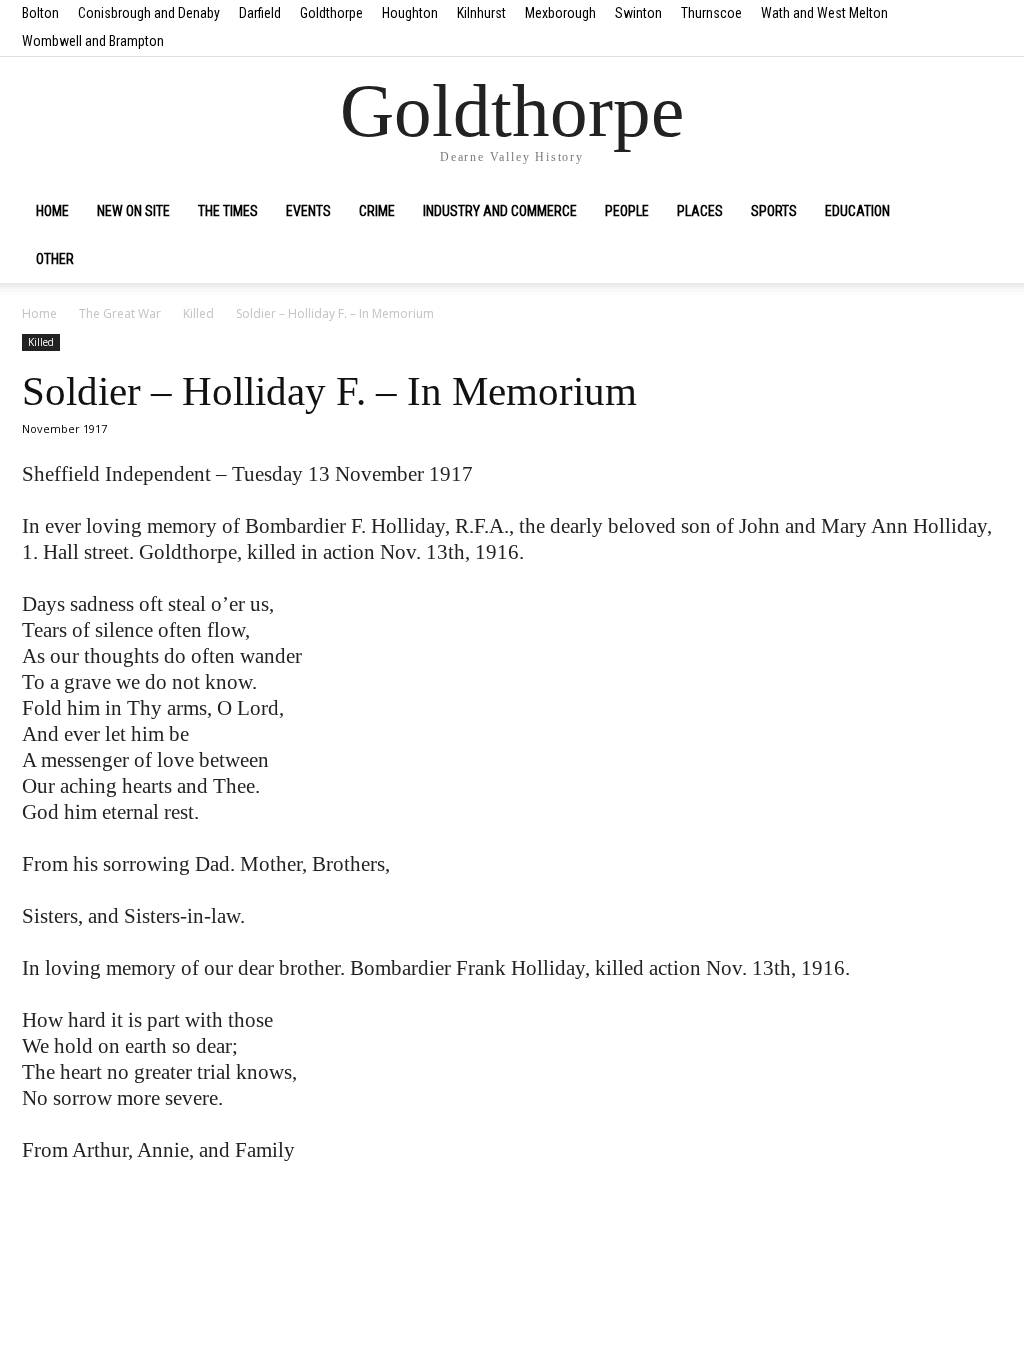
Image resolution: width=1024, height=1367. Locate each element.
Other (55, 259)
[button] (978, 212)
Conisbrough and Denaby (149, 13)
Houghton (410, 13)
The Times (228, 211)
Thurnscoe (711, 13)
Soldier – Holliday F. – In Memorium (329, 391)
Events (308, 211)
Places (700, 211)
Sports (774, 211)
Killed (198, 313)
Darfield (260, 13)
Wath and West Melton (824, 13)
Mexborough (560, 13)
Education (857, 211)
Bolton (40, 13)
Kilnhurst (481, 13)
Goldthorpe (331, 13)
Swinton (638, 13)
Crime (377, 211)
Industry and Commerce (500, 211)
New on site (133, 211)
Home (52, 211)
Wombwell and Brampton (93, 41)
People (627, 211)
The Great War (120, 313)
